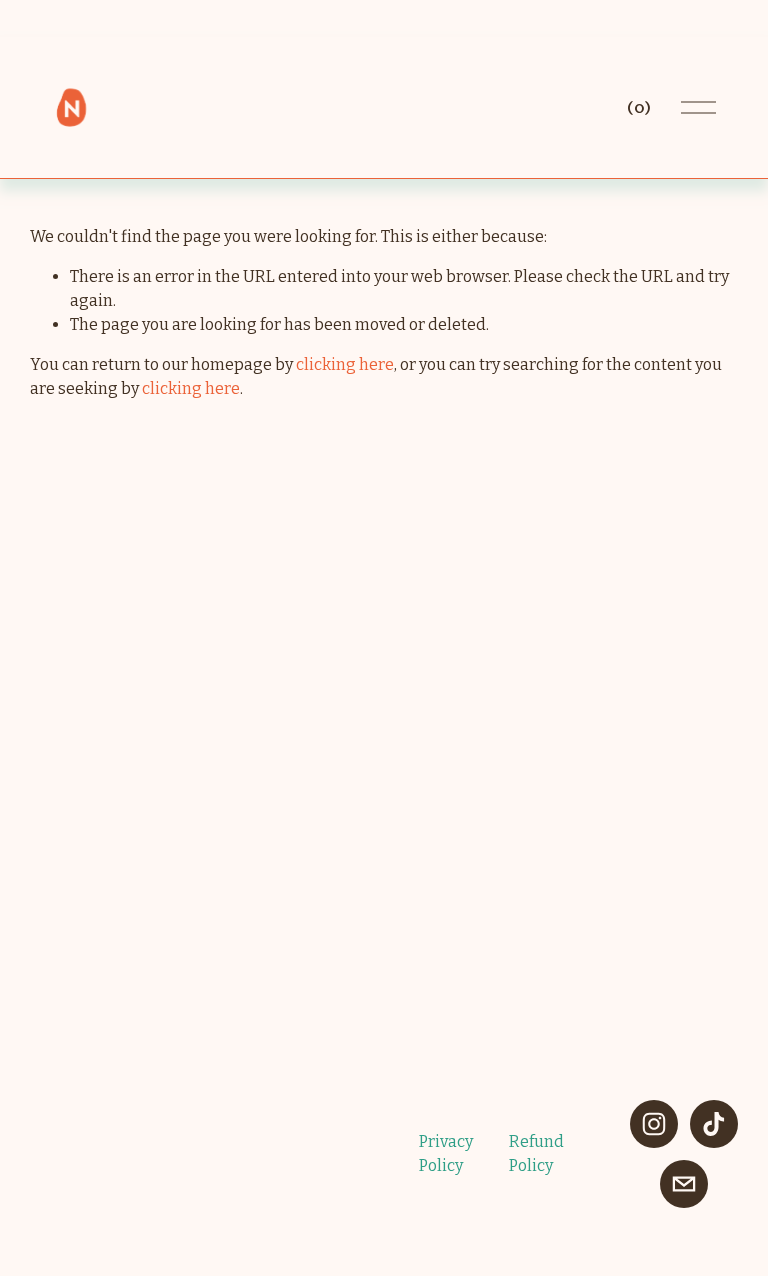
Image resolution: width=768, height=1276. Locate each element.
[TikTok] (714, 1124)
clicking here (345, 364)
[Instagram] (654, 1124)
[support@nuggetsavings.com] (684, 1184)
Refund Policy (536, 1153)
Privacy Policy (446, 1153)
